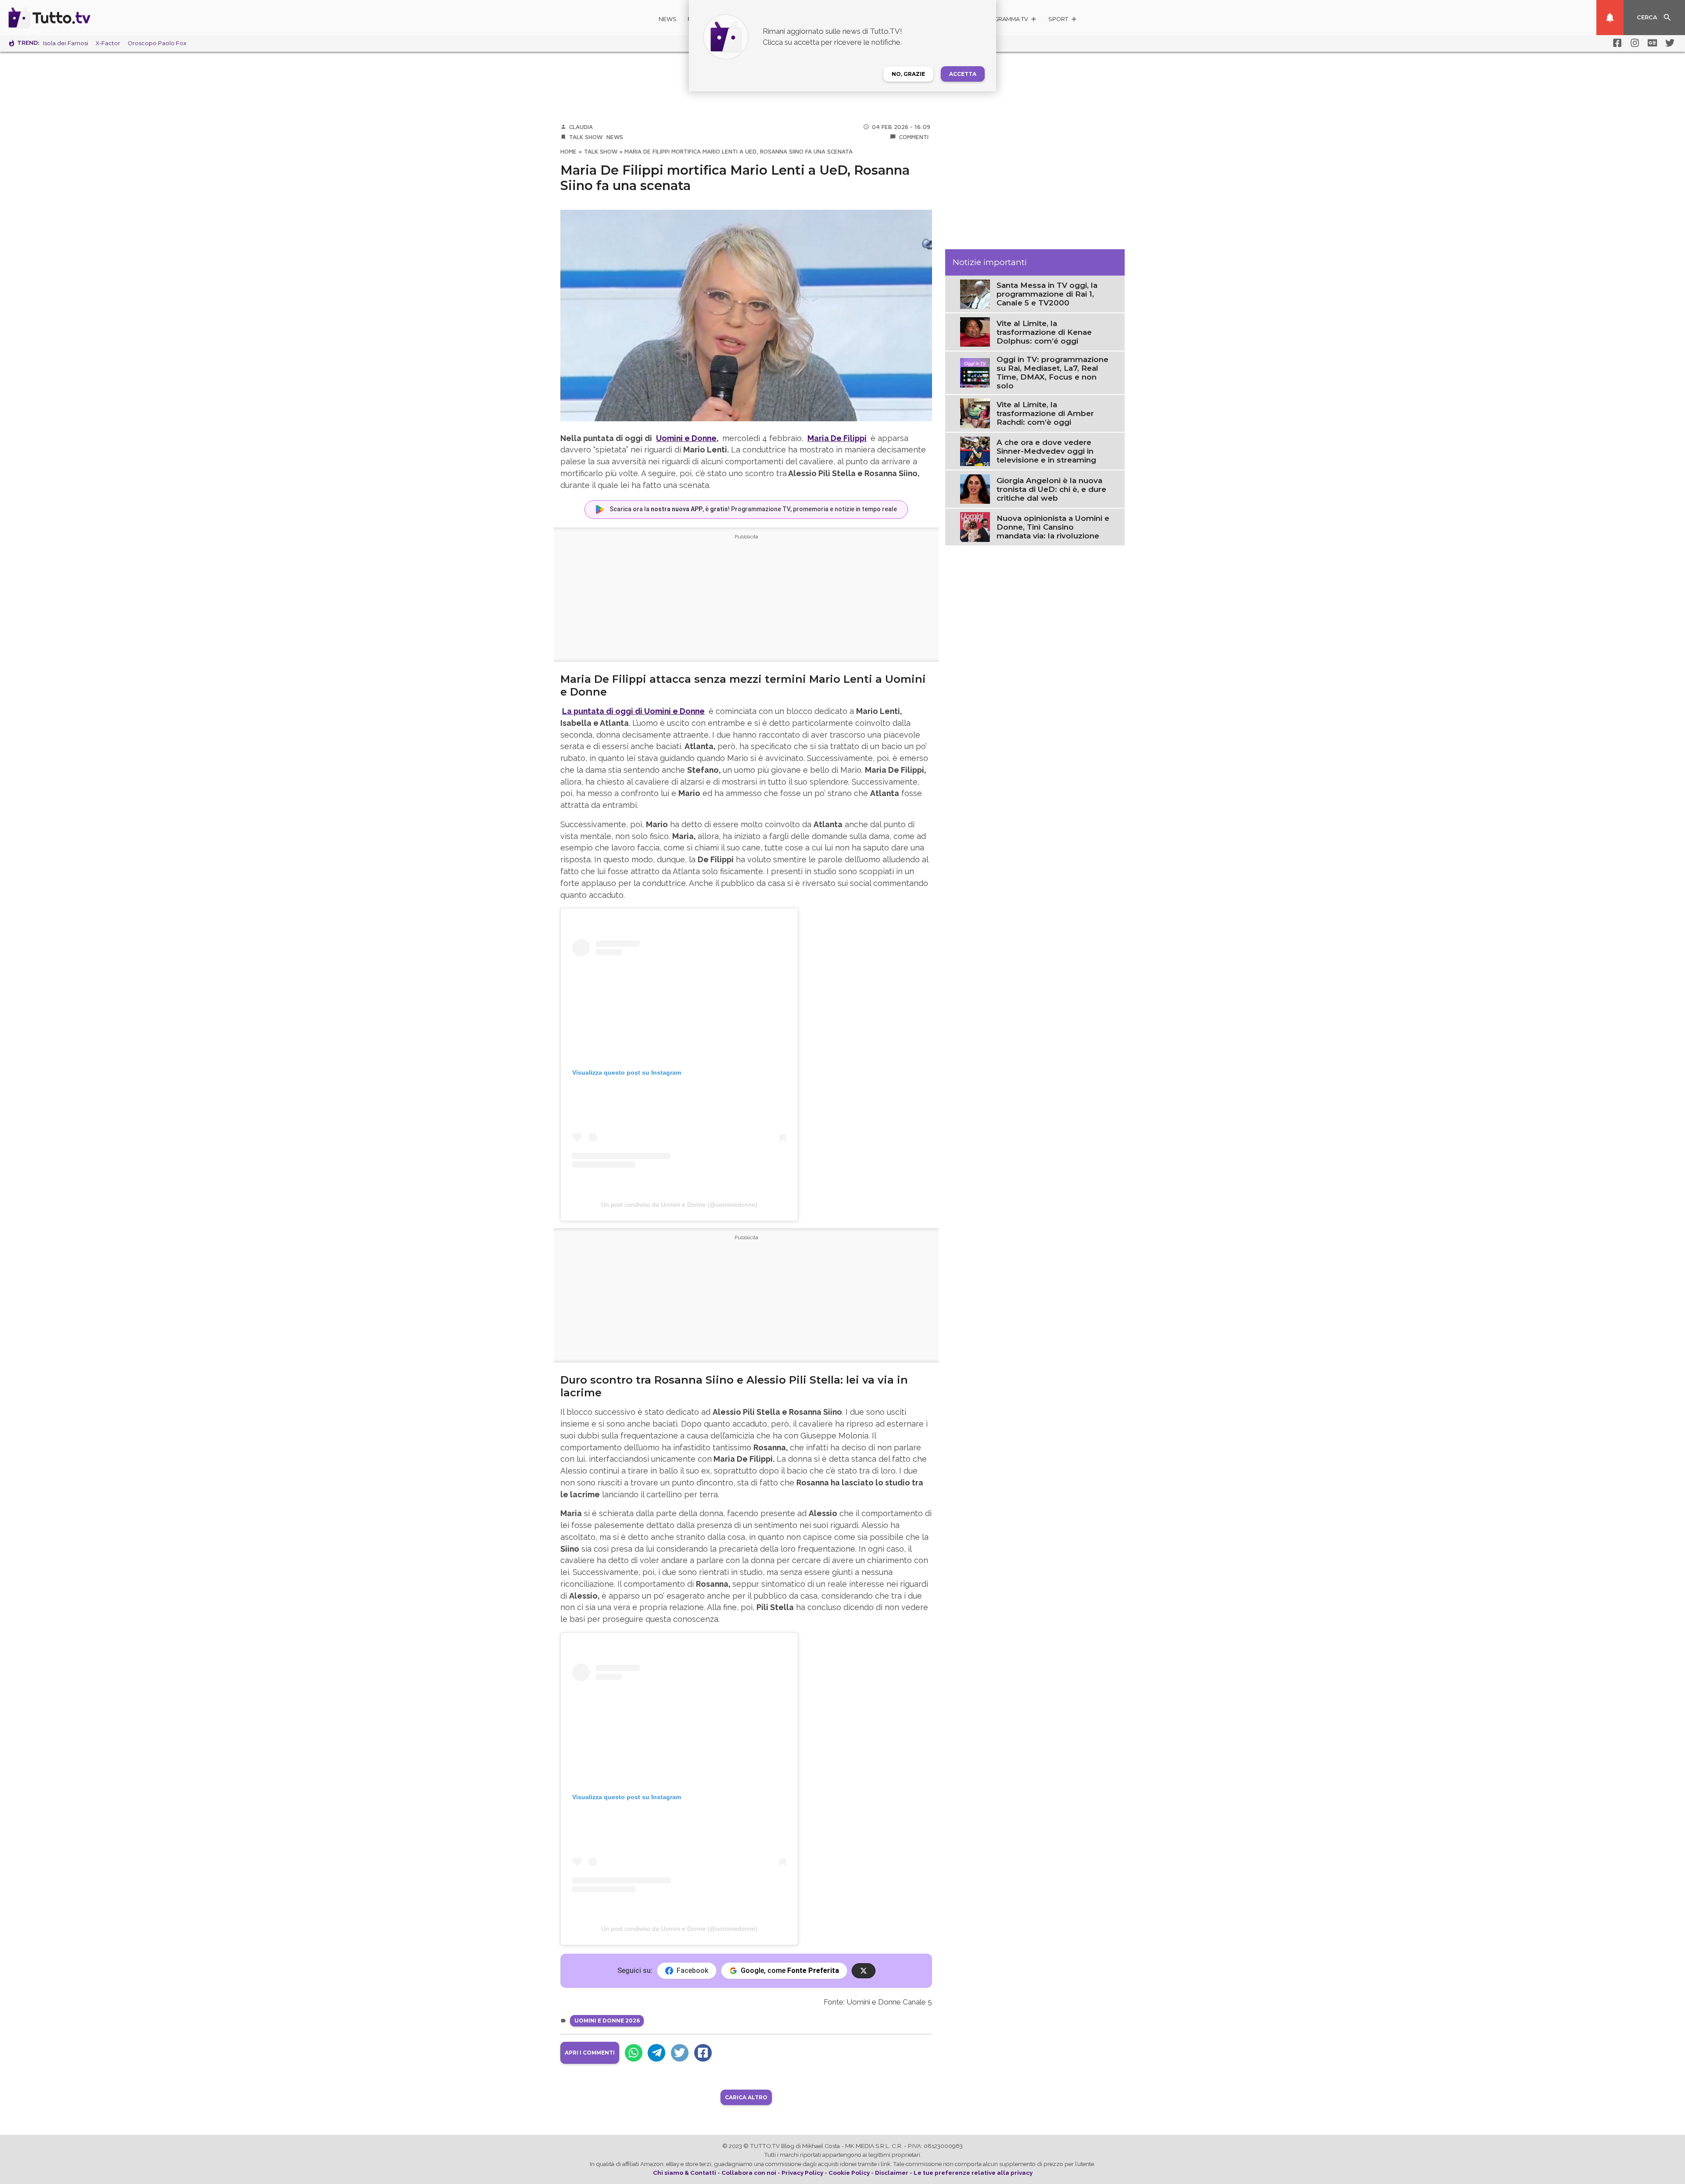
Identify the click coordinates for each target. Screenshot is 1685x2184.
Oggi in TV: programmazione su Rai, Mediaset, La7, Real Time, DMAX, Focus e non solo (1052, 373)
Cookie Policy (849, 2173)
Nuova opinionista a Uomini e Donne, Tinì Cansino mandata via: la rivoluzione (1053, 527)
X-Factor (108, 43)
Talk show (586, 137)
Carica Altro (746, 2097)
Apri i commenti (590, 2053)
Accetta (963, 74)
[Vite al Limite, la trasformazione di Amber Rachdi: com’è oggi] (975, 412)
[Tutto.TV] (74, 18)
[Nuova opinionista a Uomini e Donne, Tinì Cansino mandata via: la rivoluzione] (975, 527)
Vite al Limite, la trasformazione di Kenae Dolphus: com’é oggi (1044, 332)
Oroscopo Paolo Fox (157, 43)
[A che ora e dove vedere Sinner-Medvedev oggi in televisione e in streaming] (975, 451)
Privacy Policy (802, 2173)
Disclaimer (892, 2173)
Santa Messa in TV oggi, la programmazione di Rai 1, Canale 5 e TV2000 (1047, 294)
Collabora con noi (749, 2173)
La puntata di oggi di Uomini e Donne (633, 711)
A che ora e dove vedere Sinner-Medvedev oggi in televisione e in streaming (1046, 451)
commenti (914, 137)
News (668, 19)
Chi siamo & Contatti (685, 2173)
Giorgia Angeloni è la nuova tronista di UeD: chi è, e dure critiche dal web (1051, 489)
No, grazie (908, 74)
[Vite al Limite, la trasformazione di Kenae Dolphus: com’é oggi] (975, 331)
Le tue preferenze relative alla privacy (973, 2173)
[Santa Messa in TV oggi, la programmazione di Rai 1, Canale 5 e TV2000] (975, 294)
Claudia (581, 127)
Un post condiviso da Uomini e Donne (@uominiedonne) (679, 1205)
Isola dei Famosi (66, 43)
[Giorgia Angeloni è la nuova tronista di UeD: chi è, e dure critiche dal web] (975, 488)
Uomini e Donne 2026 (607, 2021)
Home (568, 151)
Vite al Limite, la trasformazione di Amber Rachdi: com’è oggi (1045, 413)
